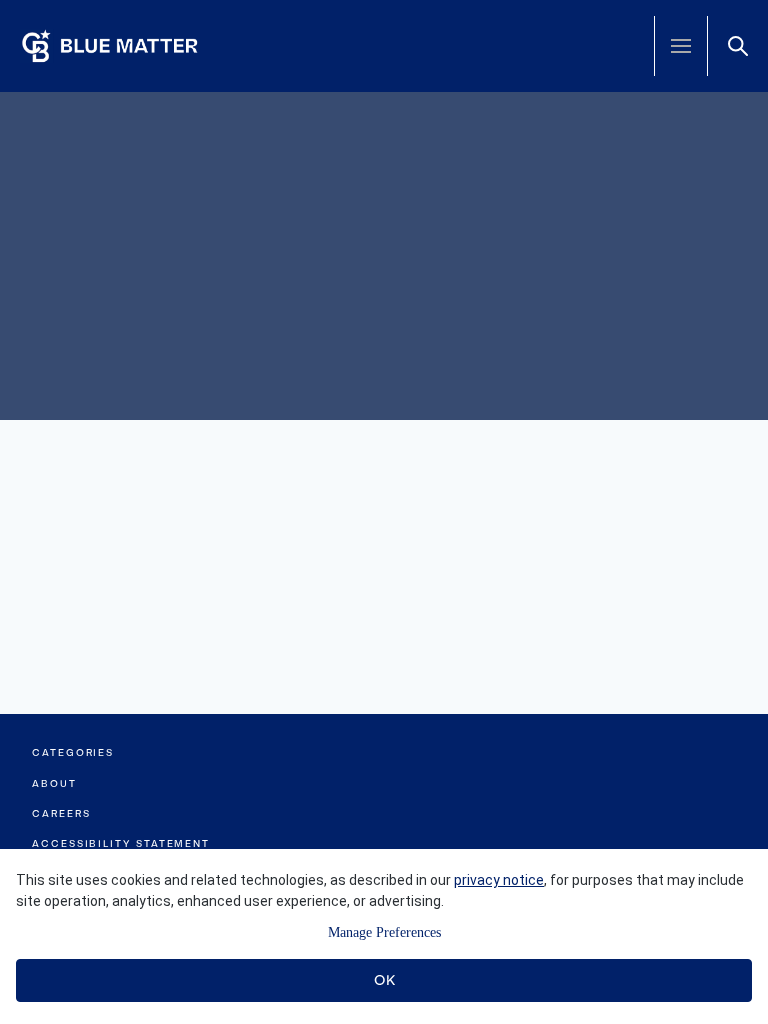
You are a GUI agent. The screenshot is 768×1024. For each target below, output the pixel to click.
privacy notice (499, 880)
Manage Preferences (384, 932)
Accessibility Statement (121, 843)
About (54, 783)
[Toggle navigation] (681, 46)
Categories (73, 752)
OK (384, 980)
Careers (61, 813)
